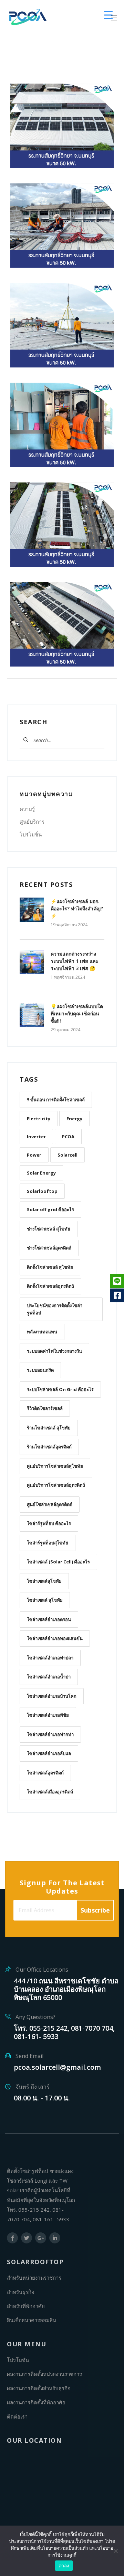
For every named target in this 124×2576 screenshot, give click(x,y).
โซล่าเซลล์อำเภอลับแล (49, 1753)
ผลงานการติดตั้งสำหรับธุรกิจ (39, 2388)
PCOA (68, 1137)
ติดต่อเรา (17, 2416)
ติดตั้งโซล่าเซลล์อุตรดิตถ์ (50, 1286)
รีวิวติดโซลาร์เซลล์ (45, 1408)
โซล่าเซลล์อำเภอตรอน (49, 1619)
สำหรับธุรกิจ (21, 2292)
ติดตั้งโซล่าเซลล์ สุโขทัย (50, 1267)
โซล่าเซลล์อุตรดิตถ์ (45, 1773)
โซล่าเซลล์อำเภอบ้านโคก (52, 1696)
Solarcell (68, 1155)
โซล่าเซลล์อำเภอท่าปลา (50, 1658)
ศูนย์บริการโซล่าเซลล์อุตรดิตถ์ (56, 1485)
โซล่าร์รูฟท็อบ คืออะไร (49, 1523)
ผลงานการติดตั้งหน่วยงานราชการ (44, 2374)
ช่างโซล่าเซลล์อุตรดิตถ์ (49, 1248)
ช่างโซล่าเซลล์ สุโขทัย (49, 1229)
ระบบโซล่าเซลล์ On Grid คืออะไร (60, 1389)
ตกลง (64, 2566)
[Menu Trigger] (108, 15)
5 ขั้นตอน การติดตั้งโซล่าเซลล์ (56, 1100)
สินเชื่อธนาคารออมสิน (32, 2320)
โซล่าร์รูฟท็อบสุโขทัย (48, 1543)
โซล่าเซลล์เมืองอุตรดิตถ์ (50, 1792)
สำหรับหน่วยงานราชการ (34, 2278)
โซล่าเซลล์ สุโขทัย (45, 1600)
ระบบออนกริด (40, 1370)
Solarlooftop (42, 1191)
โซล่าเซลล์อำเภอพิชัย (48, 1715)
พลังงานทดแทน (42, 1332)
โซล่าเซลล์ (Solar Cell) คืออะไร (58, 1562)
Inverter (36, 1137)
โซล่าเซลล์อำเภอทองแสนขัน (55, 1638)
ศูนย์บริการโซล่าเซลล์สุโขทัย (55, 1466)
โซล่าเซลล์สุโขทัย (44, 1581)
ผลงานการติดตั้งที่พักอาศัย (36, 2402)
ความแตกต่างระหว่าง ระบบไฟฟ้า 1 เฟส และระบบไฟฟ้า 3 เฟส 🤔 (75, 961)
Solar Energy (41, 1173)
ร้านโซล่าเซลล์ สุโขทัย (49, 1428)
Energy (74, 1119)
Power (34, 1155)
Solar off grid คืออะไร (50, 1209)
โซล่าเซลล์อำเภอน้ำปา (49, 1677)
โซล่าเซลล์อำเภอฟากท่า (50, 1734)
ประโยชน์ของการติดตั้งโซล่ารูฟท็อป (55, 1309)
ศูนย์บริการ (32, 822)
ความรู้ (27, 809)
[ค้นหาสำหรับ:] (56, 740)
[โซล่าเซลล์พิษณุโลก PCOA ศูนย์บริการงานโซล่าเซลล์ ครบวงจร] (28, 17)
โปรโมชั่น (31, 834)
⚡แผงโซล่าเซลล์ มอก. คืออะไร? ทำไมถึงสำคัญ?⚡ (77, 908)
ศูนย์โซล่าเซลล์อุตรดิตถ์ (50, 1504)
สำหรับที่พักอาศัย (26, 2306)
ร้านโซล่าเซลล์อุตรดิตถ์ (49, 1447)
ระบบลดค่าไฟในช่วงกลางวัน (54, 1351)
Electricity (39, 1119)
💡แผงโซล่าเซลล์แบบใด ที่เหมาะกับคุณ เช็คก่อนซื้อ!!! (77, 1013)
